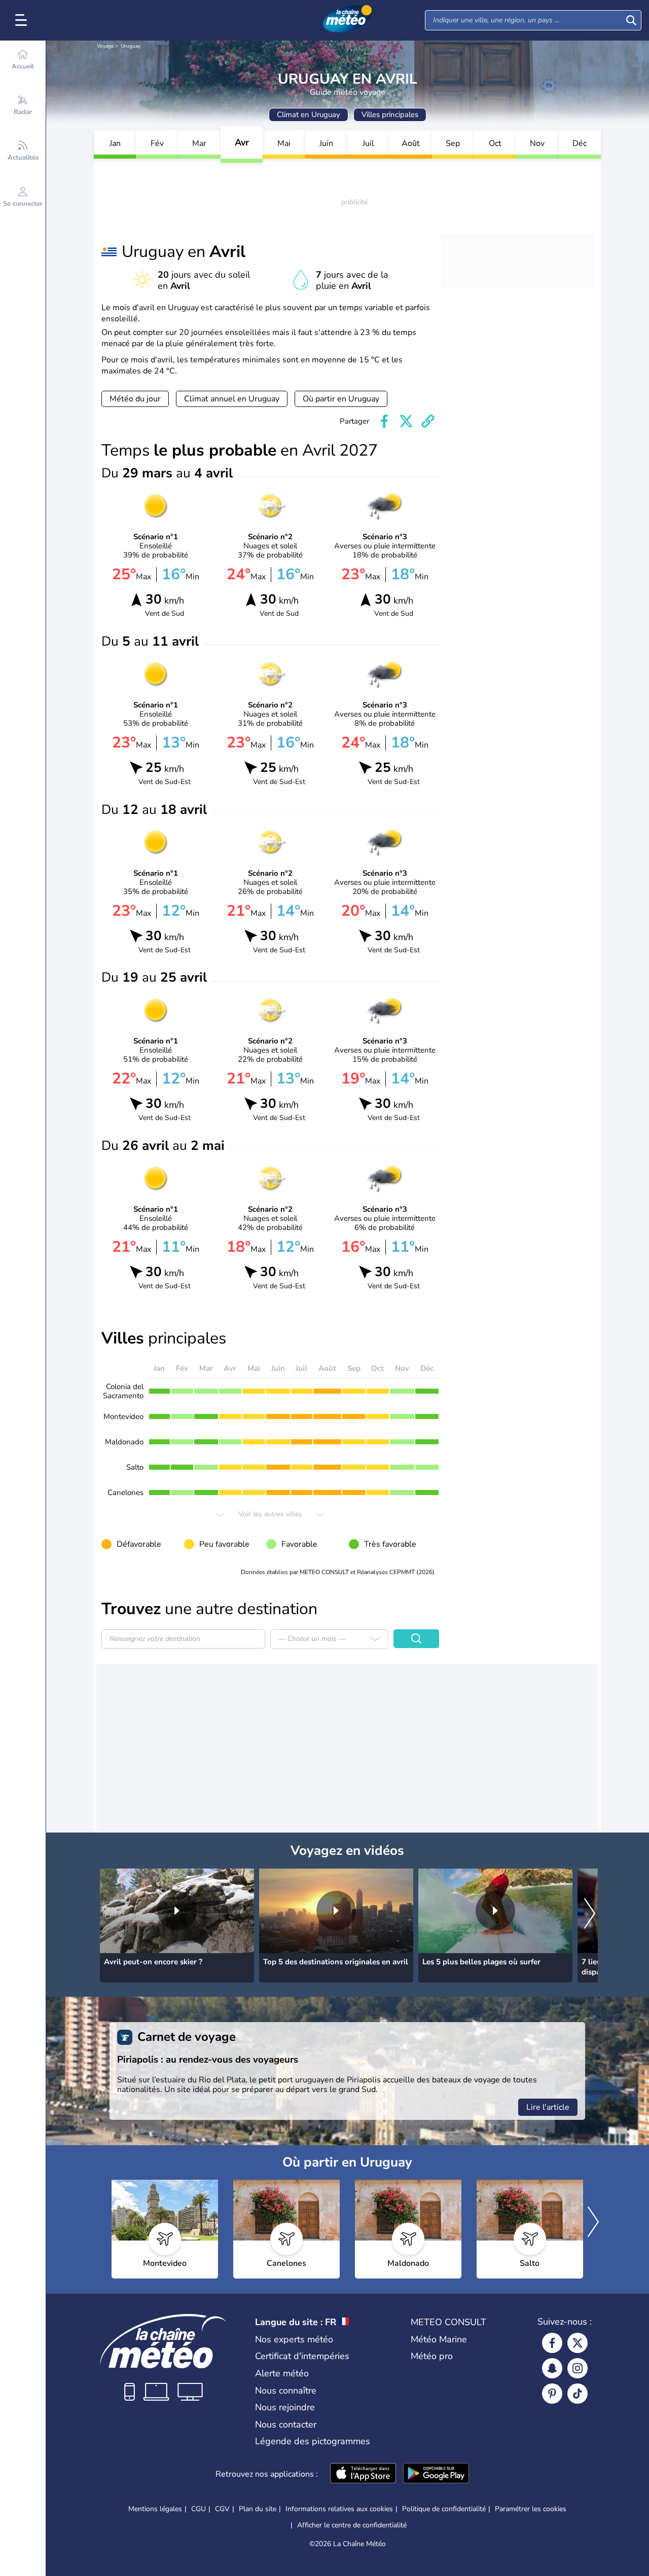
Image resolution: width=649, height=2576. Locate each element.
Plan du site (258, 2509)
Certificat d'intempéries (302, 2356)
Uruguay (131, 46)
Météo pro (432, 2356)
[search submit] (631, 20)
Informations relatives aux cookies (339, 2509)
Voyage (105, 46)
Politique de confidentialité (444, 2509)
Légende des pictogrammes (313, 2441)
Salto (135, 1467)
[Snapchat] (552, 2368)
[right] (590, 1915)
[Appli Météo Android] (436, 2474)
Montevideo (123, 1416)
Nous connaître (286, 2391)
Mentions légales (155, 2509)
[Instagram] (578, 2368)
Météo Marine (439, 2339)
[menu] (23, 20)
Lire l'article (548, 2107)
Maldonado (124, 1442)
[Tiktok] (578, 2394)
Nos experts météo (294, 2339)
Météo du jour (135, 399)
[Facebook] (552, 2343)
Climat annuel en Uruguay (232, 399)
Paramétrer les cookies (531, 2509)
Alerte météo (282, 2373)
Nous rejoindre (285, 2407)
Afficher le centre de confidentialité (352, 2525)
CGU (199, 2509)
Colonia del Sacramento (123, 1391)
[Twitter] (578, 2343)
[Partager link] (428, 421)
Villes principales (390, 115)
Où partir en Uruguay (341, 399)
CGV (222, 2509)
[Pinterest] (552, 2394)
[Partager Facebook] (384, 421)
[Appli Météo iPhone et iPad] (363, 2474)
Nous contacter (286, 2424)
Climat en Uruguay (309, 115)
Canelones (125, 1492)
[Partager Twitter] (406, 421)
